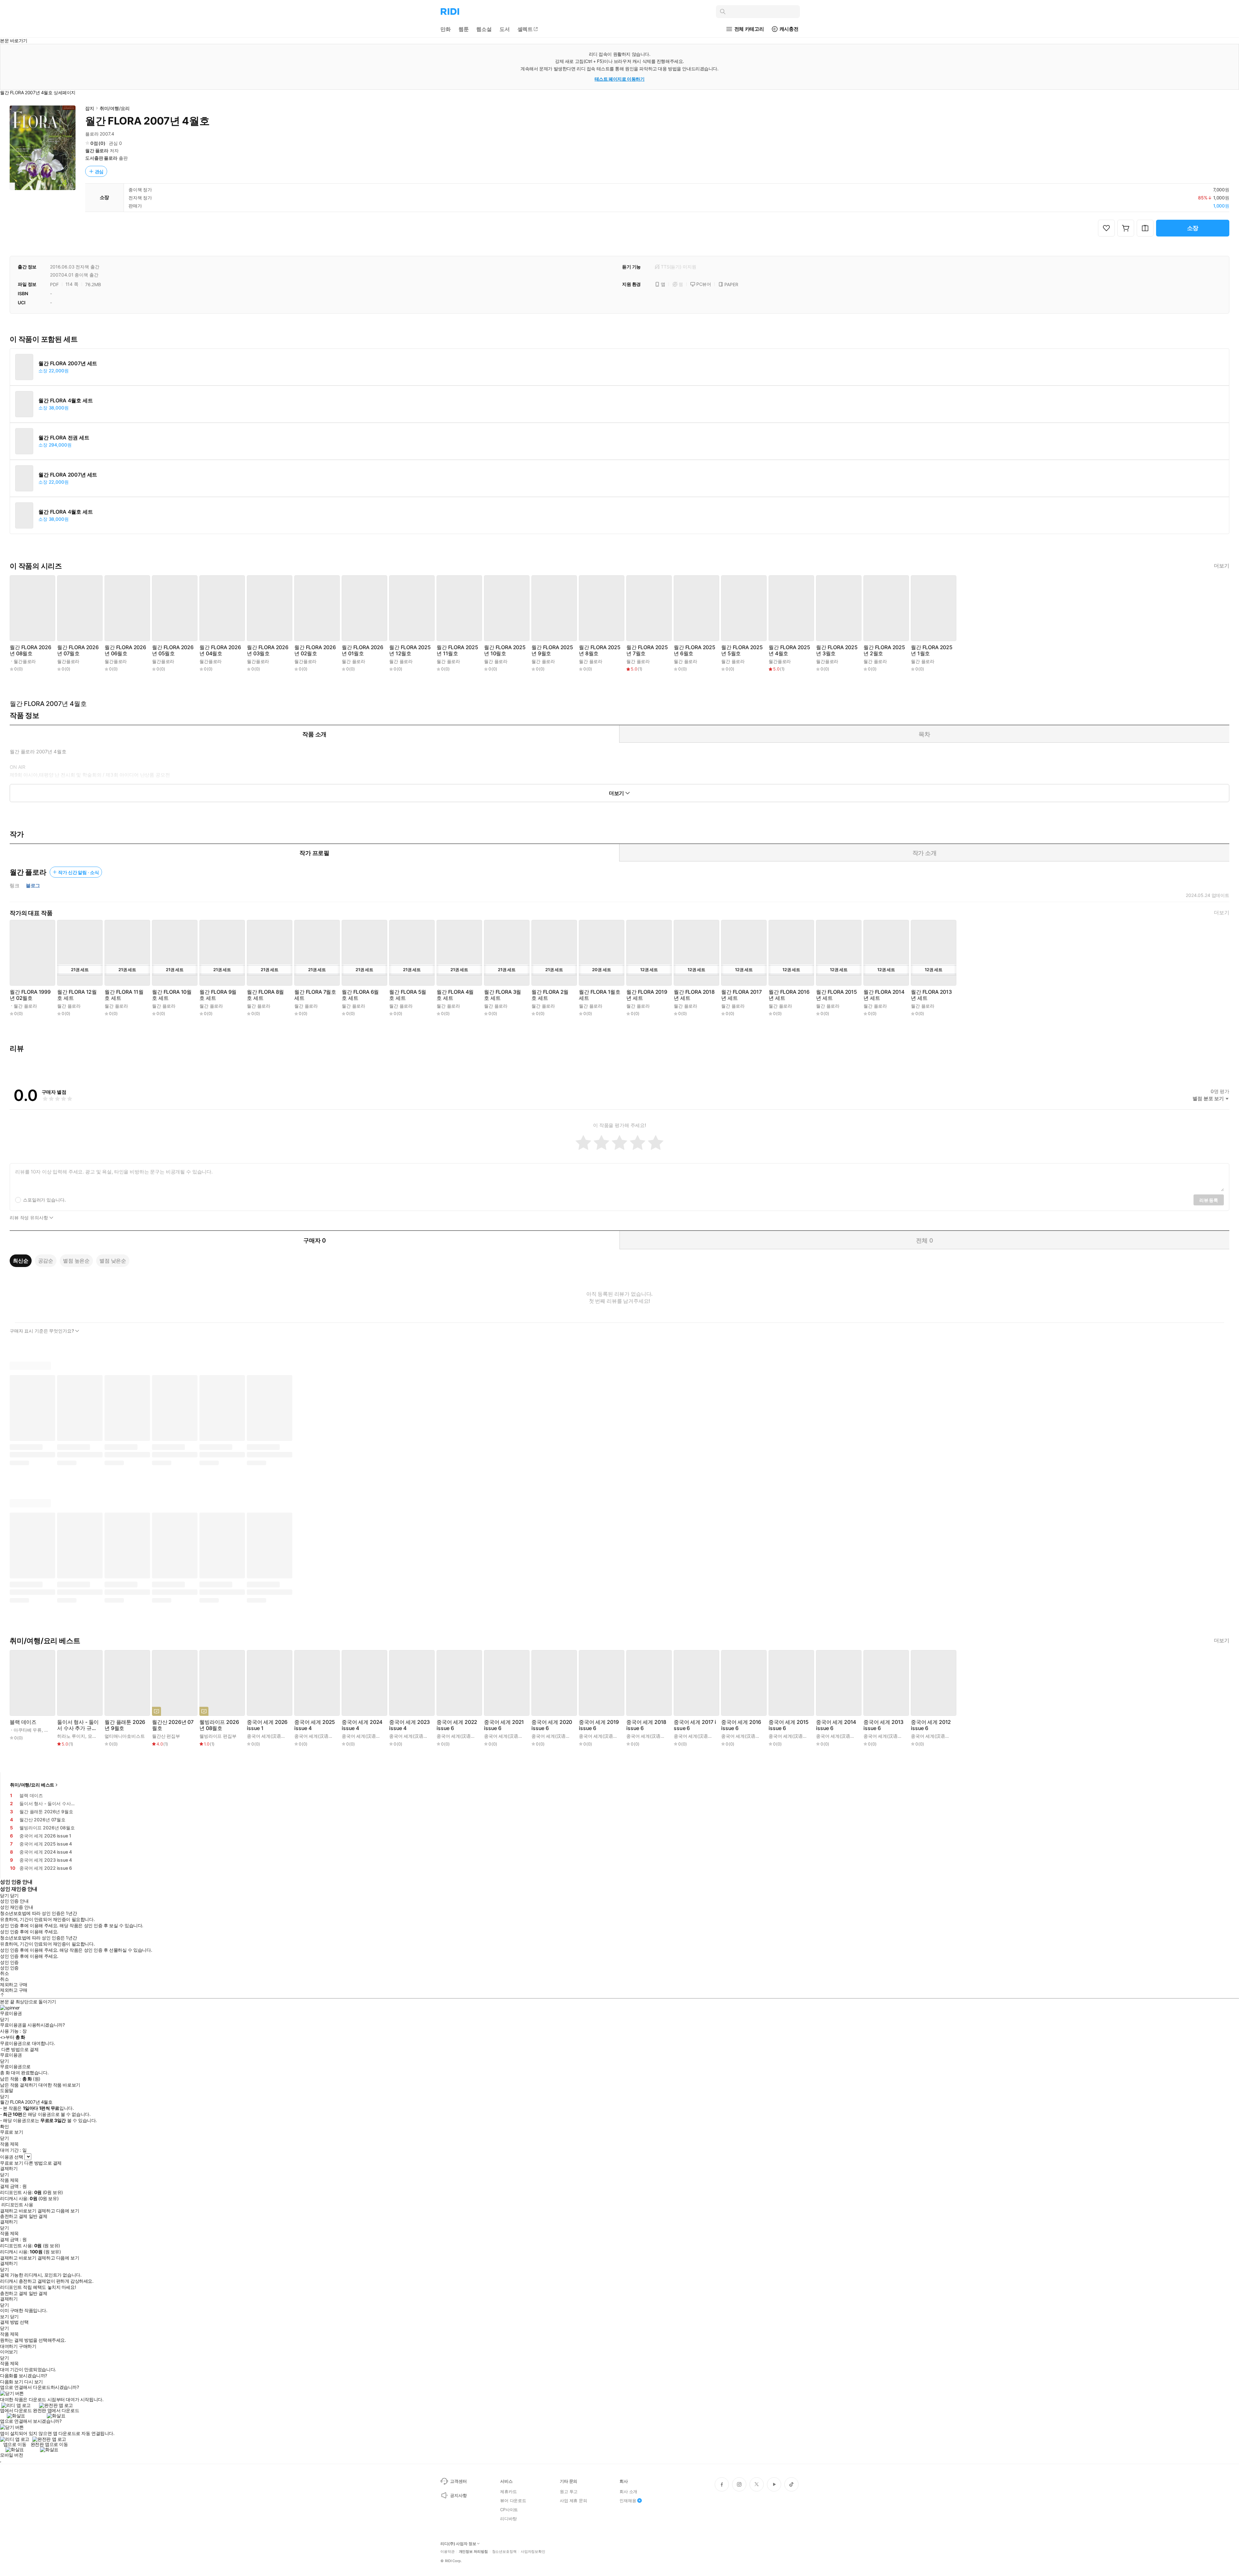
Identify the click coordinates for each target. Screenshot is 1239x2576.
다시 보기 (34, 2382)
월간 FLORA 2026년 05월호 (173, 650)
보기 (4, 2317)
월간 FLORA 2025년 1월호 (932, 650)
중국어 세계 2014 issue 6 (836, 1725)
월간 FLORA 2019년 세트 (647, 995)
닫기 (14, 2317)
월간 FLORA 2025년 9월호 (552, 650)
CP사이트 (509, 2510)
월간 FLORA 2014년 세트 (884, 995)
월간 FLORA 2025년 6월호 (695, 650)
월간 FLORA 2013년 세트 (931, 995)
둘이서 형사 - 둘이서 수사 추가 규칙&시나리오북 (78, 1725)
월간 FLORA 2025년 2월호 (884, 650)
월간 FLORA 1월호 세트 (600, 995)
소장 (1193, 228)
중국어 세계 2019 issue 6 (599, 1725)
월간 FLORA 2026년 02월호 (315, 650)
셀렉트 (525, 29)
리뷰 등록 (1209, 1200)
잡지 (90, 108)
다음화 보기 (11, 2382)
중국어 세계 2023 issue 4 (409, 1725)
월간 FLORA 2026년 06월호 (125, 650)
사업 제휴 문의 (574, 2501)
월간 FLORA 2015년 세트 (836, 995)
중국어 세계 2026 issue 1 (267, 1725)
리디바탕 (508, 2519)
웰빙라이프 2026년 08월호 (219, 1725)
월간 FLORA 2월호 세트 (550, 995)
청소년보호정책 (504, 2552)
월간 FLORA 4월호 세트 (66, 401)
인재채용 (628, 2501)
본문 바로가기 (14, 40)
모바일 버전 (11, 2455)
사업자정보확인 (533, 2552)
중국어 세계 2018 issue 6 (646, 1725)
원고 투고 (569, 2491)
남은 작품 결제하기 (19, 2085)
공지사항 (458, 2495)
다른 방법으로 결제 (20, 2049)
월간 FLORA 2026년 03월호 (268, 650)
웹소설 (484, 29)
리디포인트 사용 (17, 2204)
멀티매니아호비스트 (125, 1736)
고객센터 (458, 2481)
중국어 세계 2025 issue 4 (315, 1725)
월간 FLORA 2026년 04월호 (220, 650)
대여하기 (9, 2346)
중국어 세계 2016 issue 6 (741, 1725)
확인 (4, 2127)
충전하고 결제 (14, 2216)
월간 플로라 (97, 151)
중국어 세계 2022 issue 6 (457, 1725)
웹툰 (464, 29)
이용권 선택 (11, 2157)
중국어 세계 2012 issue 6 (931, 1725)
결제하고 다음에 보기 (58, 2211)
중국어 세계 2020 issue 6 (552, 1725)
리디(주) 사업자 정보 (458, 2544)
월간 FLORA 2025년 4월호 (789, 650)
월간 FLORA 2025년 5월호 (742, 650)
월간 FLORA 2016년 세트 (789, 995)
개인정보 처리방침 (473, 2552)
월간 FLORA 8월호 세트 (265, 995)
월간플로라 (25, 661)
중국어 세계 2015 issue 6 (789, 1725)
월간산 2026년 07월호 (173, 1725)
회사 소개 (628, 2491)
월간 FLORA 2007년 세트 (68, 363)
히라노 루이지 (71, 1736)
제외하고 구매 (14, 1985)
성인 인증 (9, 1962)
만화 (446, 29)
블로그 (33, 886)
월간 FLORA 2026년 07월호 (78, 650)
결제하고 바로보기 (18, 2211)
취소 (4, 1973)
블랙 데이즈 (23, 1722)
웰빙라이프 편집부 (218, 1736)
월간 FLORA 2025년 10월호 (505, 650)
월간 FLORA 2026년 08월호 (30, 650)
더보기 (1222, 566)
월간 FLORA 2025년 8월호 (600, 650)
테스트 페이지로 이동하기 (620, 79)
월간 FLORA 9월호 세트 (218, 995)
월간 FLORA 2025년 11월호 (457, 650)
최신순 (21, 1261)
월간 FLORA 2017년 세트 (741, 995)
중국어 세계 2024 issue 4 (362, 1725)
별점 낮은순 (113, 1261)
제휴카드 (508, 2491)
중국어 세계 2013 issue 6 (883, 1725)
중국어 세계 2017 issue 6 (695, 1725)
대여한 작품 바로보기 (59, 2085)
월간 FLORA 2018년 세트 (694, 995)
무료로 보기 (11, 2163)
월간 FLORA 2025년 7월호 (647, 650)
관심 (99, 171)
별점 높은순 (76, 1261)
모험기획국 (99, 1736)
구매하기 (27, 2346)
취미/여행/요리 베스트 (32, 1785)
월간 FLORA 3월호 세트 (503, 995)
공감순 (46, 1261)
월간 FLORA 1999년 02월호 (30, 995)
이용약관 (448, 2552)
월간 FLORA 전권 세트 (64, 438)
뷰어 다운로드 (513, 2501)
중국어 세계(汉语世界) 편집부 (277, 1736)
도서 (505, 29)
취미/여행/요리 (115, 108)
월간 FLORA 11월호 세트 (124, 995)
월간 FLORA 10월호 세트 (172, 995)
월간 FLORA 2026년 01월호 (363, 650)
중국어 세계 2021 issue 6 (504, 1725)
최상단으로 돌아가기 (36, 2002)
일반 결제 (38, 2216)
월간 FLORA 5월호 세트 (408, 995)
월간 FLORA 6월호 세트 (360, 995)
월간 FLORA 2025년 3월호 (837, 650)
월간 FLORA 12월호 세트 (77, 995)
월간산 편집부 (166, 1736)
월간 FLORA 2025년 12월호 (410, 650)
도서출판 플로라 (101, 158)
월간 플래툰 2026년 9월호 (125, 1725)
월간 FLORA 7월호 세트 (315, 995)
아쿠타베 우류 (28, 1730)
